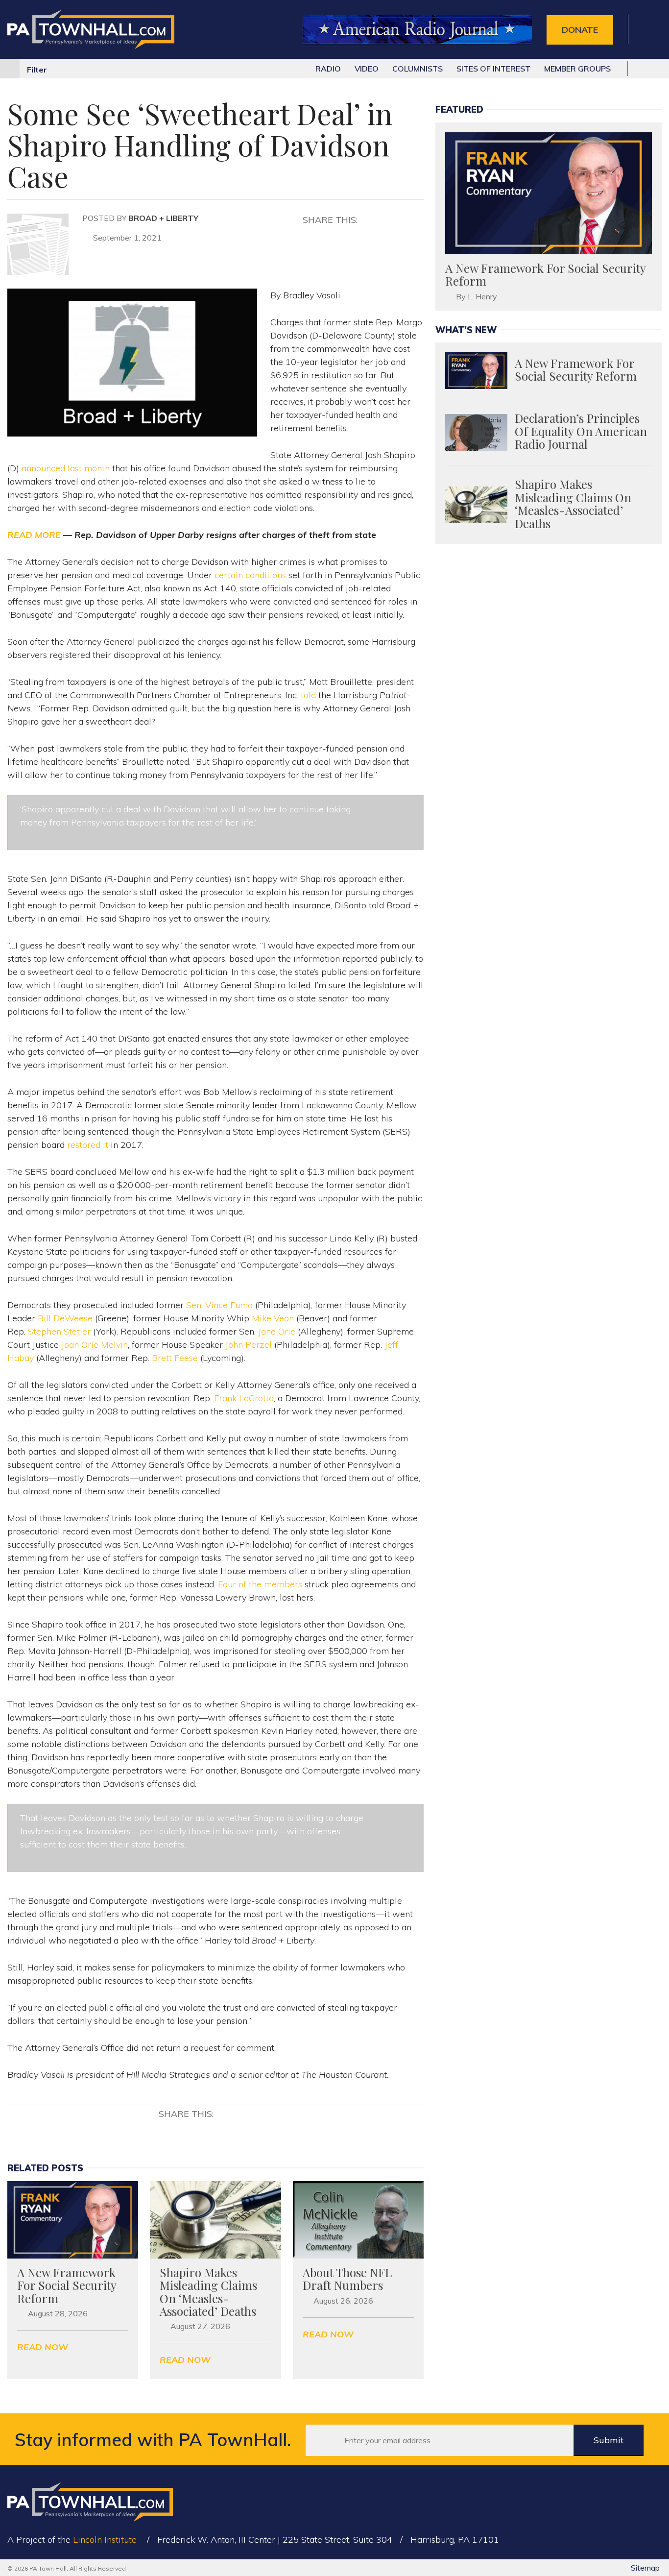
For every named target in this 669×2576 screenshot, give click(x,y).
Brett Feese (175, 1358)
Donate (580, 30)
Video (367, 69)
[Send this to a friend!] (407, 219)
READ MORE (34, 535)
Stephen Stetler (59, 1331)
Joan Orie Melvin (95, 1345)
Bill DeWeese (65, 1318)
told (308, 695)
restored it (88, 1145)
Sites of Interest (493, 69)
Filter (37, 70)
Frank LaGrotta (244, 1398)
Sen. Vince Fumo (219, 1305)
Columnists (418, 69)
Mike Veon (273, 1318)
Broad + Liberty (163, 218)
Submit (609, 2440)
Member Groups (577, 69)
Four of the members (260, 1584)
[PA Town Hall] (91, 30)
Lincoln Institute (105, 2540)
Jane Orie (277, 1331)
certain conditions (250, 575)
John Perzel (249, 1345)
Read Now (43, 2347)
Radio (328, 69)
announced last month (66, 468)
